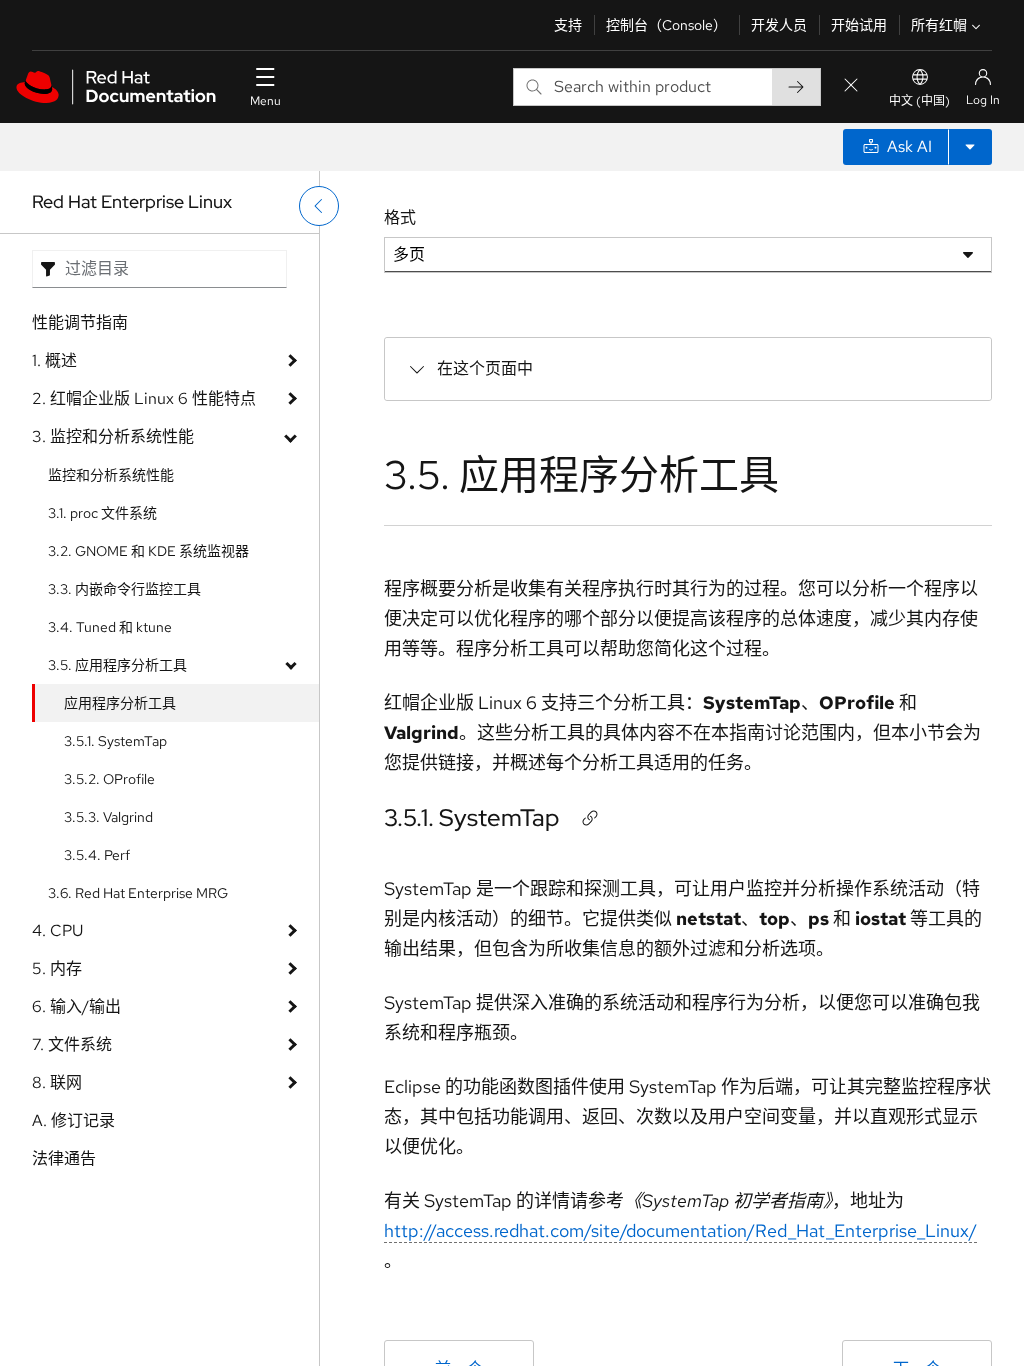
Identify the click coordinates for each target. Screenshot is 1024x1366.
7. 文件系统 (72, 1044)
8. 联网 (57, 1082)
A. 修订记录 (73, 1120)
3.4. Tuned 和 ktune (110, 627)
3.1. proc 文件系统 (102, 513)
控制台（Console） (666, 25)
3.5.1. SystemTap (115, 741)
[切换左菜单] (319, 206)
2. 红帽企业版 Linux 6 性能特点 (144, 398)
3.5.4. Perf (97, 855)
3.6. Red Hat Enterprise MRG (138, 893)
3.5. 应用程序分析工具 (117, 665)
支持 (568, 25)
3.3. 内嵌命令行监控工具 (124, 589)
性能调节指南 (80, 322)
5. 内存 (57, 968)
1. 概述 (54, 360)
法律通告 (64, 1158)
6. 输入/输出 (76, 1006)
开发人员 (779, 25)
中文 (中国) (919, 101)
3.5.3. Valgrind (108, 817)
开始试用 (859, 25)
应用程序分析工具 (120, 703)
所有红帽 (939, 25)
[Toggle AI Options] (970, 147)
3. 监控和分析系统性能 (113, 436)
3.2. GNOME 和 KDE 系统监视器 (148, 551)
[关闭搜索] (851, 86)
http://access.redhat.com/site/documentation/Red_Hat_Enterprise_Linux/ (680, 1230)
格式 (400, 217)
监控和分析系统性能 (111, 475)
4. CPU (57, 930)
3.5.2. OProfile (109, 779)
